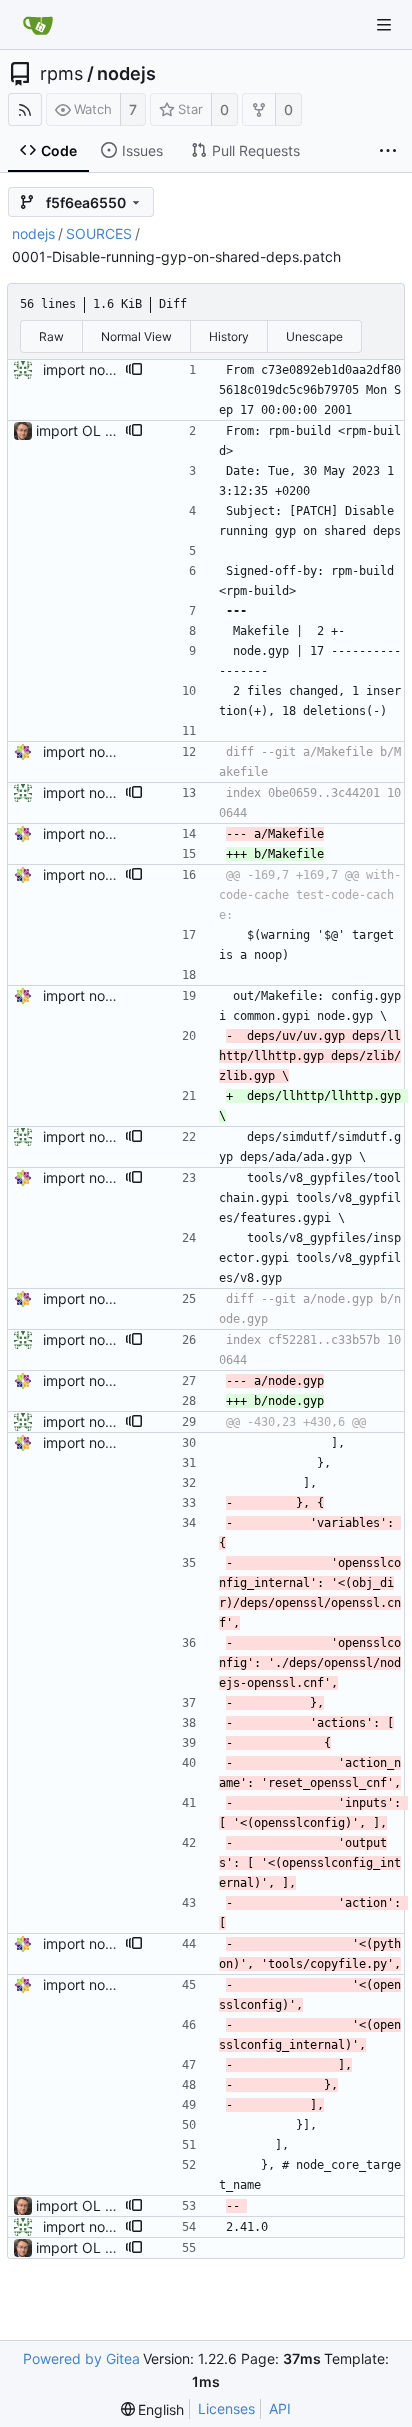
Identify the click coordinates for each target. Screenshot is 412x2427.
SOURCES (99, 233)
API (280, 2408)
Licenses (226, 2408)
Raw (51, 336)
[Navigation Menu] (384, 25)
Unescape (314, 336)
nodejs (126, 74)
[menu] (153, 2409)
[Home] (38, 25)
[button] (134, 370)
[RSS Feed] (25, 109)
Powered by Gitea (81, 2358)
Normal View (136, 336)
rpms (61, 74)
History (229, 336)
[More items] (388, 151)
